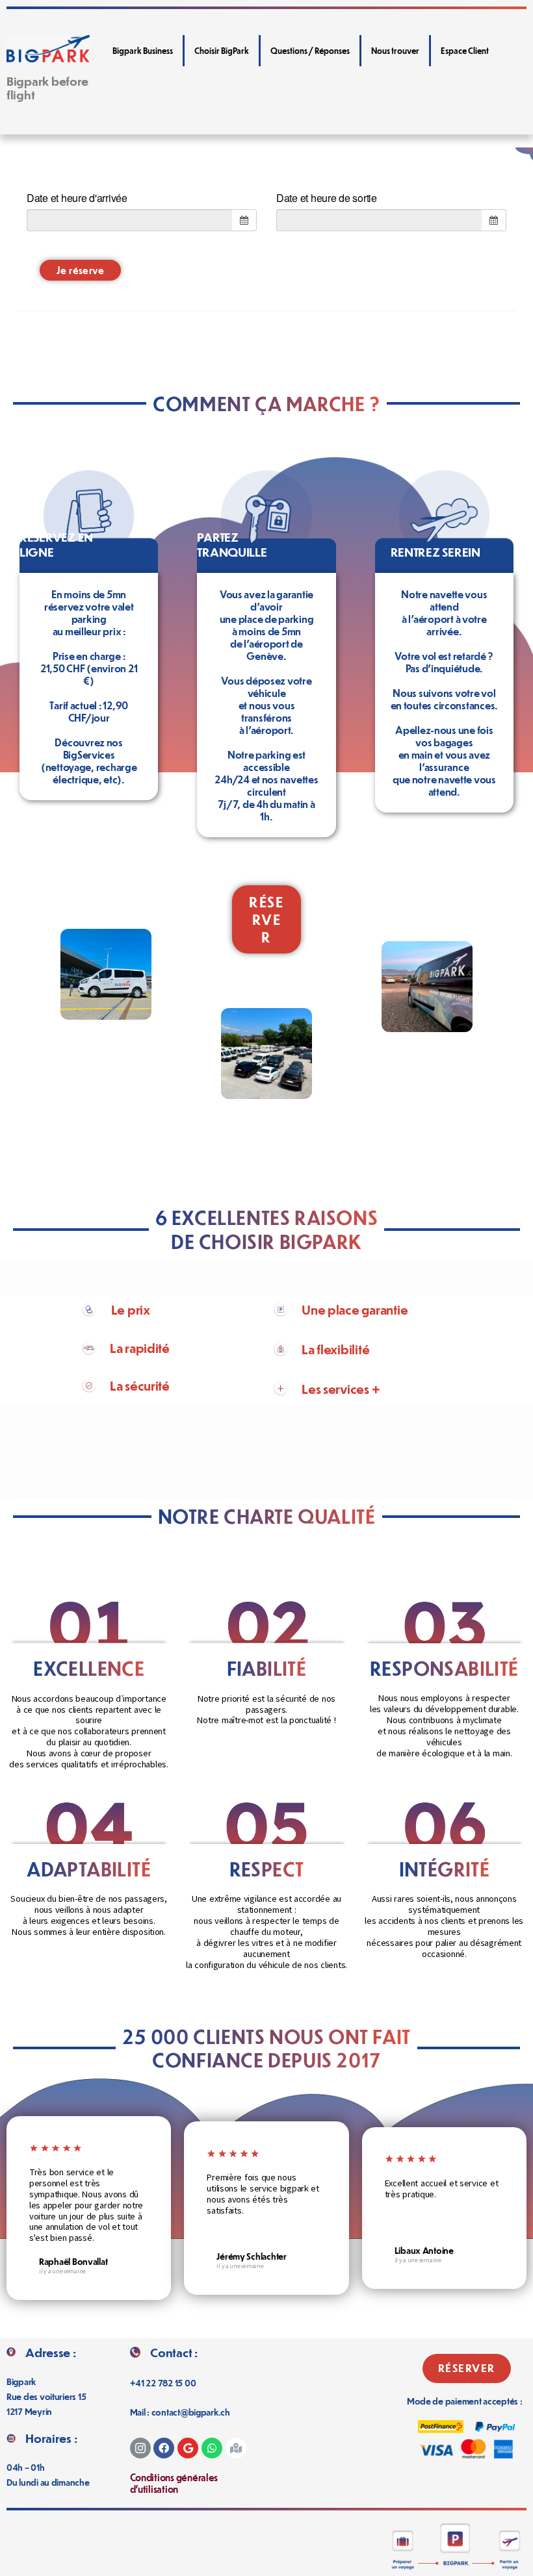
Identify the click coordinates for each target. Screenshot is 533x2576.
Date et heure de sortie (327, 198)
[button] (266, 920)
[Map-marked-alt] (236, 2448)
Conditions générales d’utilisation (174, 2483)
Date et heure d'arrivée (77, 198)
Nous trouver (395, 51)
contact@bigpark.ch (191, 2412)
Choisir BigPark (222, 51)
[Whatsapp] (212, 2448)
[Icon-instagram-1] (140, 2448)
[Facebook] (164, 2448)
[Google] (188, 2448)
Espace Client (465, 51)
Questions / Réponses (310, 51)
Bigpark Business (143, 51)
